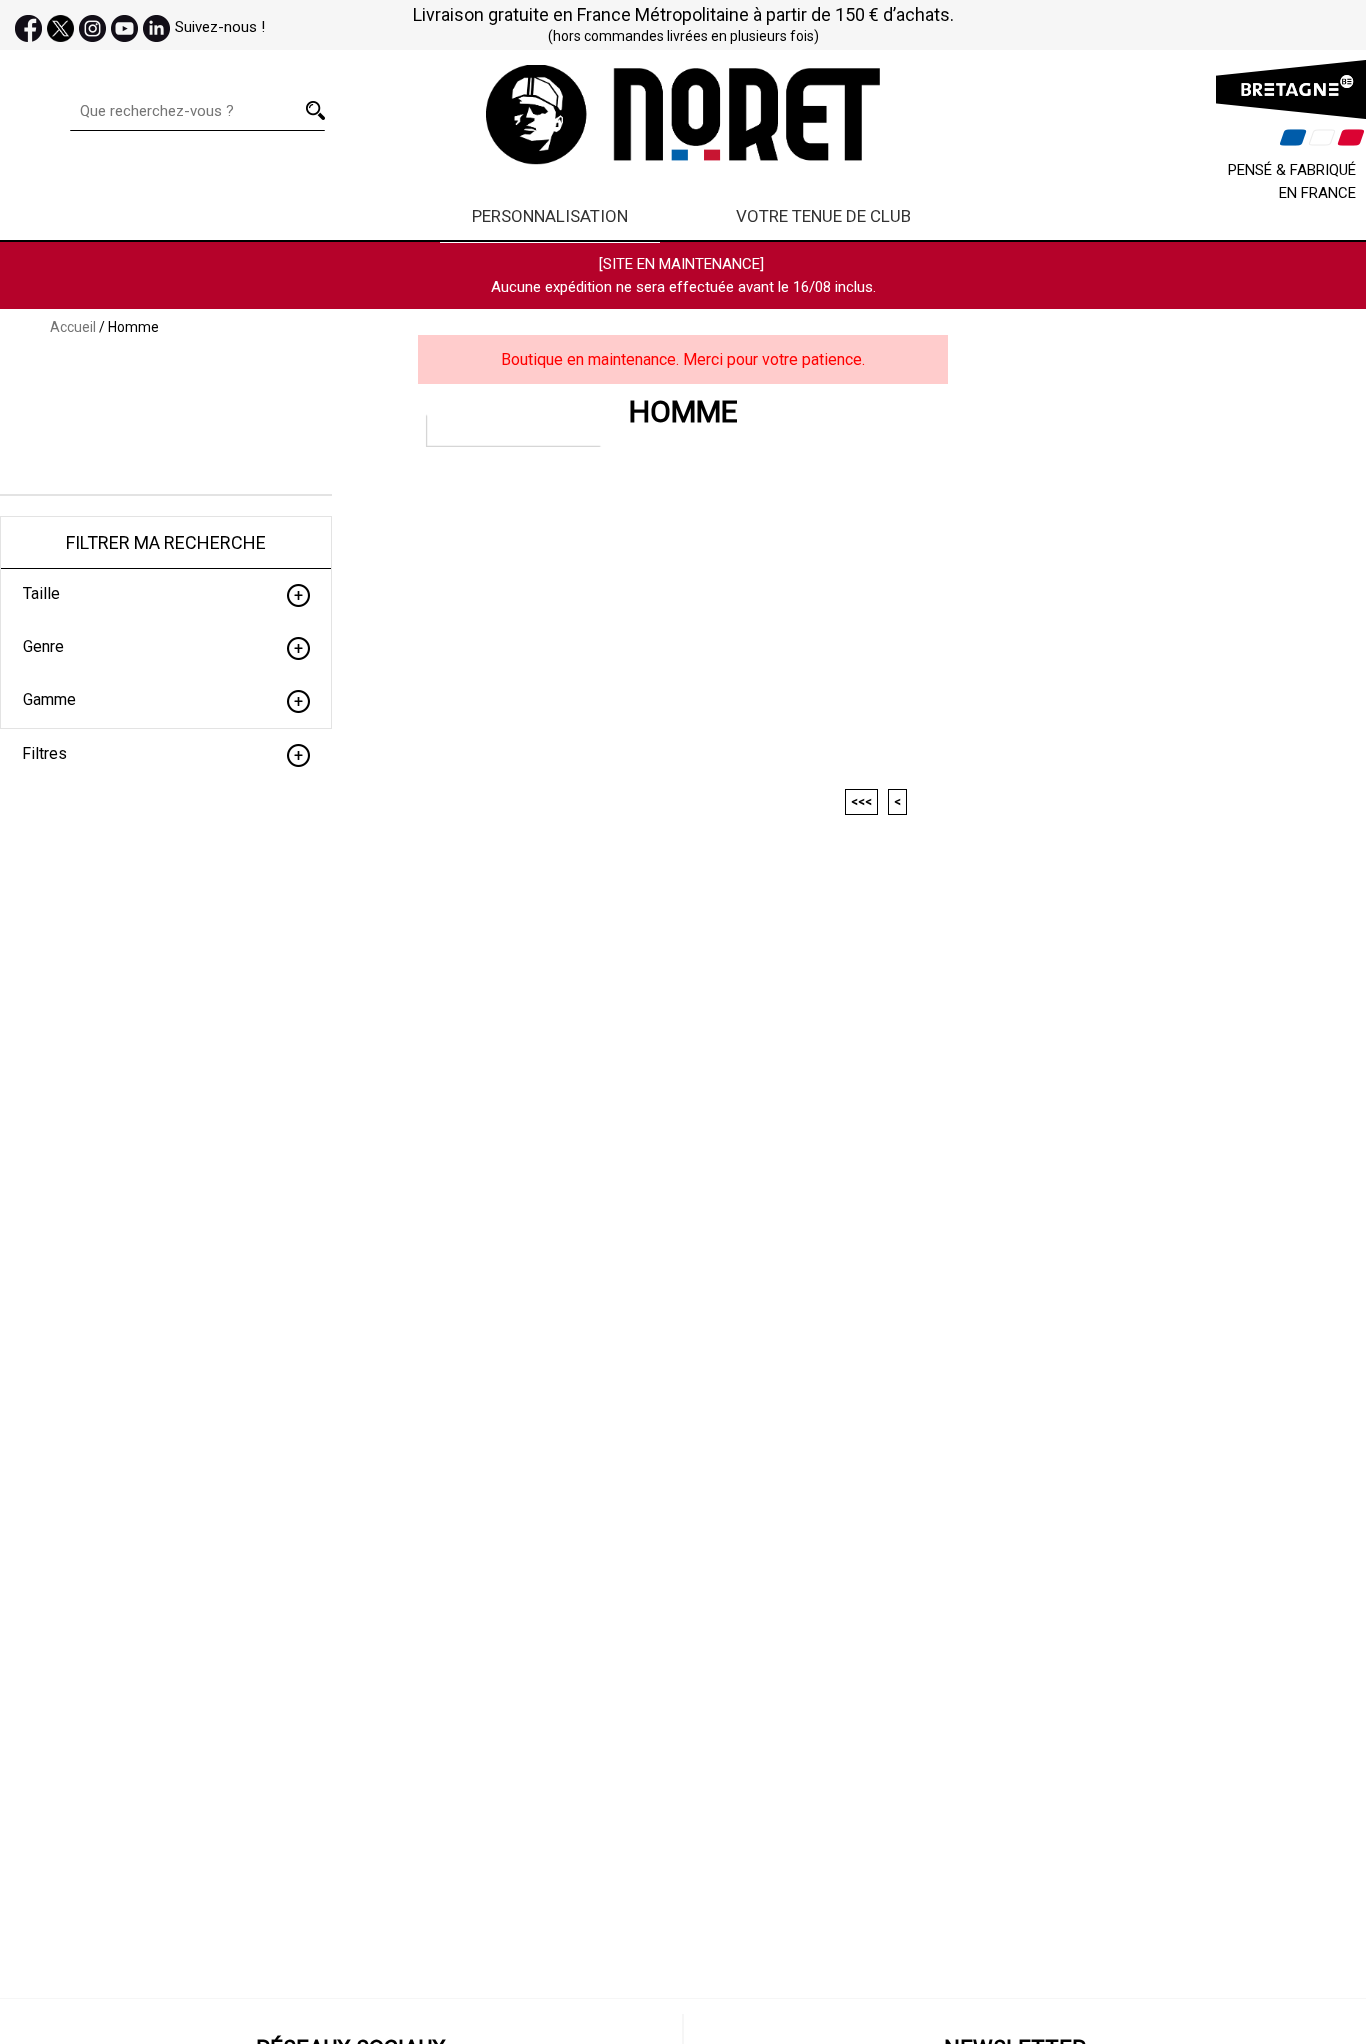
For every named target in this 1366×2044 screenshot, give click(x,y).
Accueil (73, 327)
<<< (861, 802)
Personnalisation (550, 216)
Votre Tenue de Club (823, 216)
